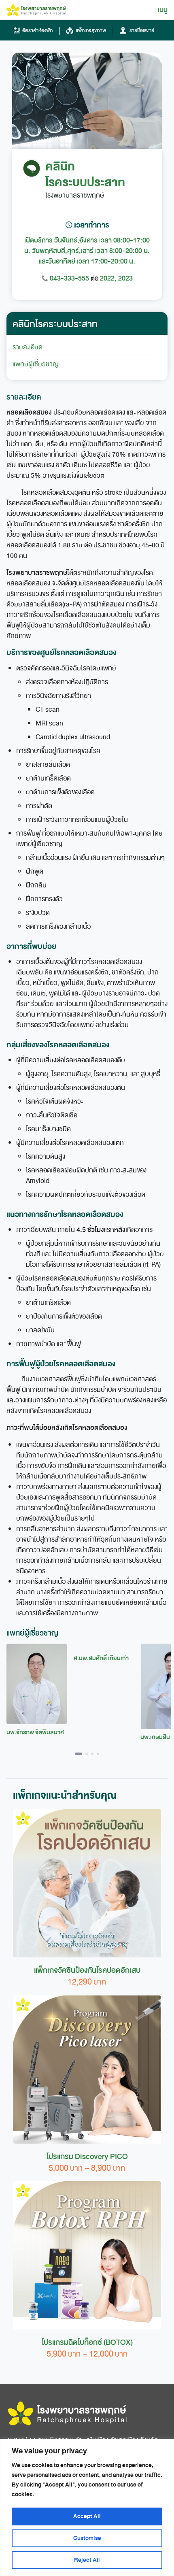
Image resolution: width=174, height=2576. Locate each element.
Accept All (87, 2516)
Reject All (87, 2560)
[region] (87, 2507)
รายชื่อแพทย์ (141, 30)
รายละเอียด (28, 347)
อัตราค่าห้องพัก (37, 30)
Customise (87, 2538)
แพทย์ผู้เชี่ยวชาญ (36, 364)
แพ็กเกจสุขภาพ (90, 30)
